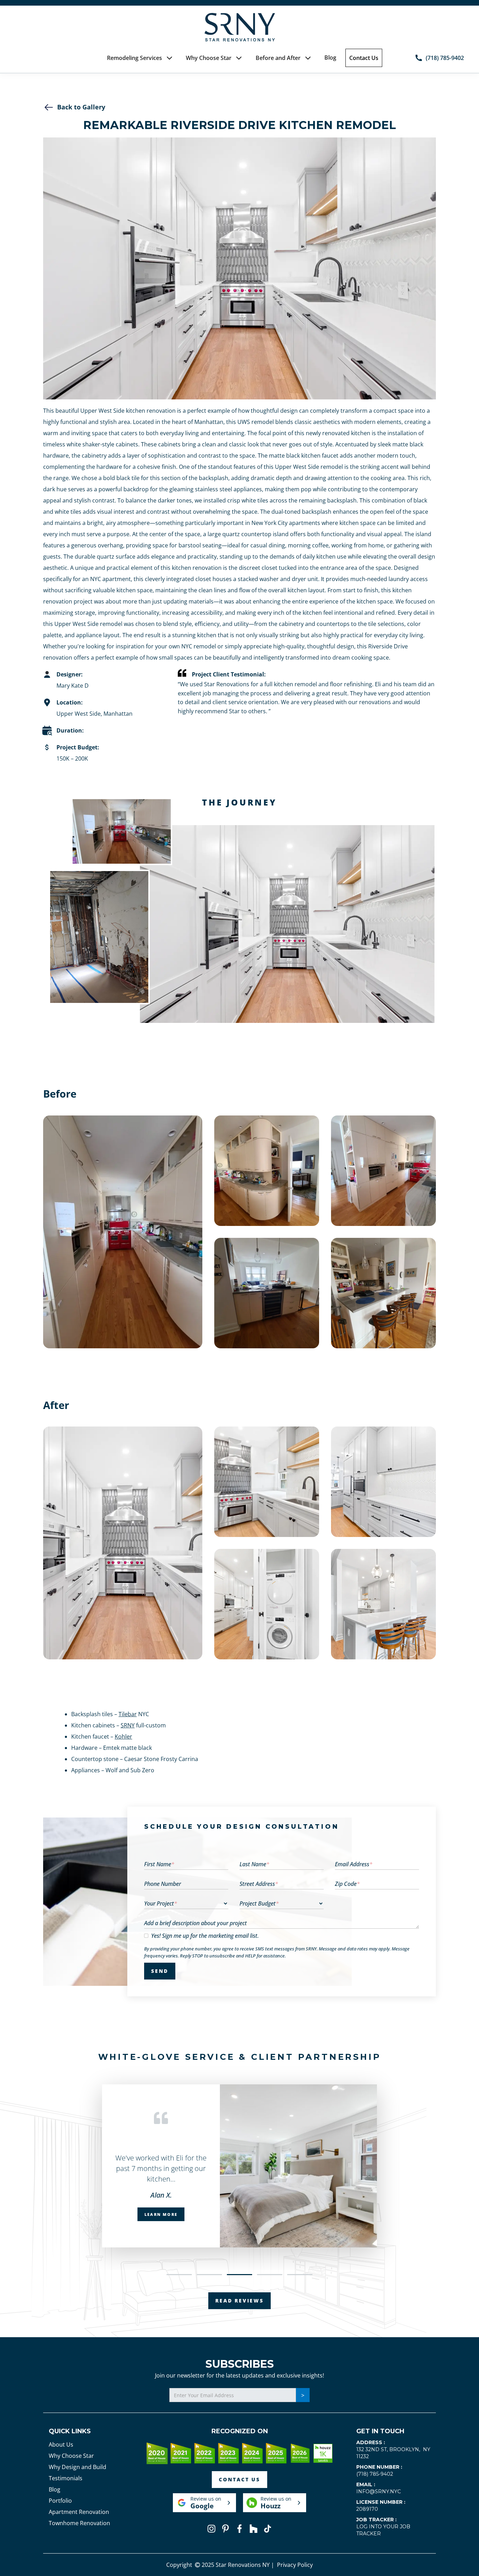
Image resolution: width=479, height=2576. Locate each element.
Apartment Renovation (79, 2512)
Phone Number (163, 1884)
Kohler (123, 1737)
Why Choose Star (71, 2456)
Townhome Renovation (79, 2523)
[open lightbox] (123, 1232)
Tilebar (128, 1714)
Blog (330, 58)
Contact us (239, 2479)
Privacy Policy (295, 2565)
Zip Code (347, 1884)
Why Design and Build (77, 2467)
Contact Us (364, 58)
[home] (239, 27)
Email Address (354, 1864)
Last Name (254, 1864)
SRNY (128, 1725)
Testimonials (66, 2478)
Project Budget (259, 1903)
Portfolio (60, 2501)
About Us (61, 2444)
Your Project (161, 1903)
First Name (159, 1864)
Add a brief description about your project (195, 1923)
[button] (140, 58)
